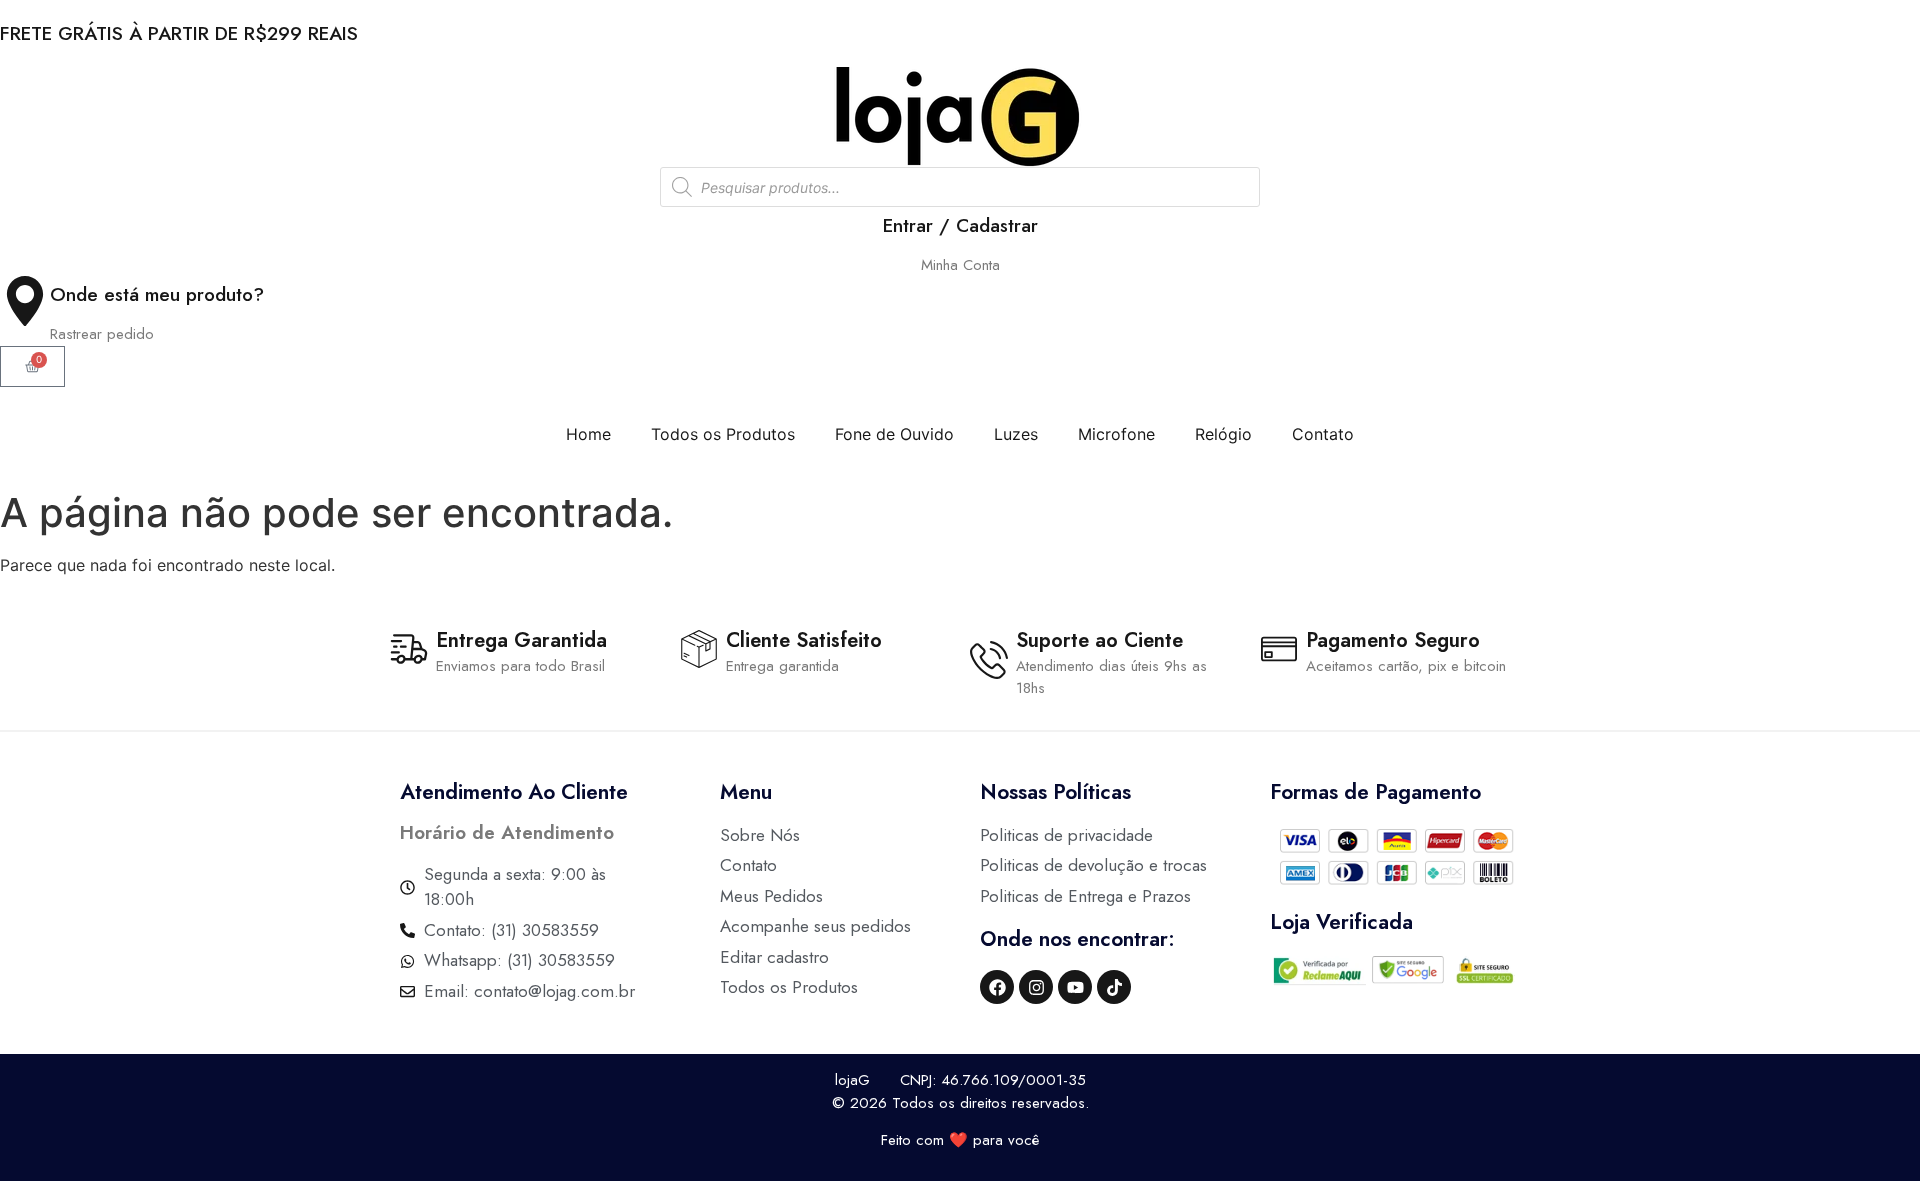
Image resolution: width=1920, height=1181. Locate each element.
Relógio (1223, 434)
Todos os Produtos (723, 434)
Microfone (1116, 434)
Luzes (1016, 434)
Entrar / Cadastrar (960, 225)
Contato (1323, 434)
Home (588, 434)
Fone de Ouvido (894, 434)
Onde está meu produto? (157, 294)
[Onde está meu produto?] (25, 301)
